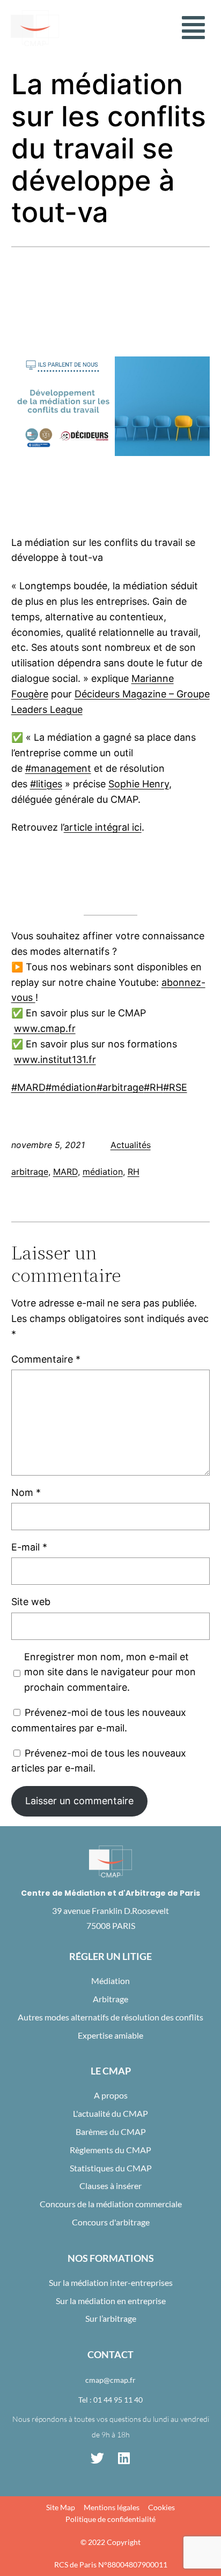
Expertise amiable (110, 2035)
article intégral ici (103, 827)
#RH (153, 1087)
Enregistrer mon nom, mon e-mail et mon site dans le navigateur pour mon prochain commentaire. (110, 1672)
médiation (103, 1172)
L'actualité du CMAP (110, 2113)
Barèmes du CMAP (111, 2132)
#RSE (175, 1087)
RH (134, 1172)
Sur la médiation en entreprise (111, 2301)
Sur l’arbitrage (111, 2318)
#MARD (28, 1087)
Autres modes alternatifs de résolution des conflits (110, 2017)
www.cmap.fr (45, 1028)
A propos (111, 2095)
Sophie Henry (139, 784)
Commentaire (46, 1359)
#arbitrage (120, 1087)
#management (58, 768)
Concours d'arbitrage (111, 2222)
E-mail (29, 1547)
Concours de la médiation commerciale (111, 2204)
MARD (65, 1172)
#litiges (46, 784)
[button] (193, 28)
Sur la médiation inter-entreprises (111, 2282)
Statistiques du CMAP (111, 2168)
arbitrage (30, 1172)
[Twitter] (97, 2458)
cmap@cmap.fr (110, 2380)
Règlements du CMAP (110, 2150)
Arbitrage (110, 1999)
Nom (26, 1492)
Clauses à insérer (110, 2186)
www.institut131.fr (55, 1059)
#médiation (71, 1087)
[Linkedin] (124, 2458)
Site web (31, 1602)
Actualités (131, 1145)
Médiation (110, 1981)
